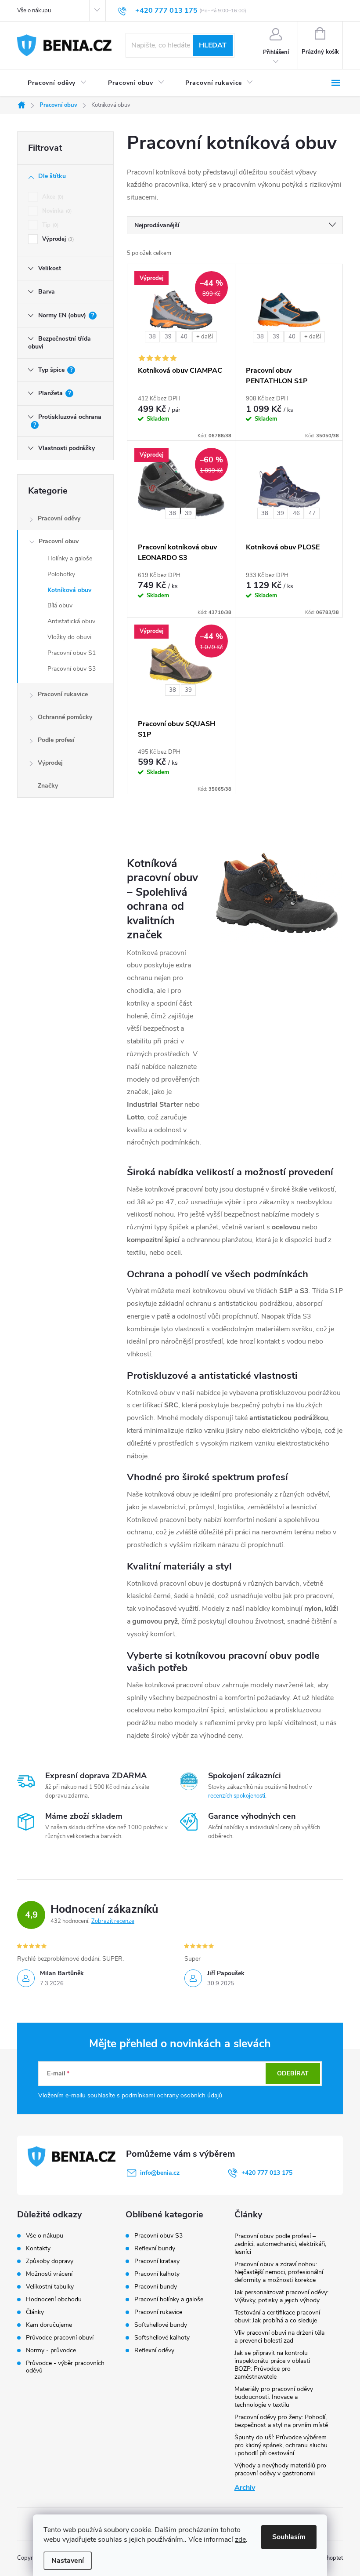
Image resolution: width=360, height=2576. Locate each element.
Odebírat (293, 2073)
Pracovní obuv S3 (72, 669)
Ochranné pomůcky (65, 717)
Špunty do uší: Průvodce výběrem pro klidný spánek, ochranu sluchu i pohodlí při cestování (281, 2445)
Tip (50, 225)
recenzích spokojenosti (237, 1796)
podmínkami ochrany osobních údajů (172, 2095)
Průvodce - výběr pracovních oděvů (65, 2367)
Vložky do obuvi (69, 637)
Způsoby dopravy (50, 2261)
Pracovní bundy (156, 2287)
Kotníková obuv (69, 590)
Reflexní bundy (155, 2249)
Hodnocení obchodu (54, 2299)
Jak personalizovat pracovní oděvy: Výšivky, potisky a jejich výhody (281, 2296)
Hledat (213, 45)
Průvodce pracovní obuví (60, 2338)
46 (296, 513)
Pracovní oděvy (59, 518)
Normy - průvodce (51, 2350)
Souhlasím (289, 2537)
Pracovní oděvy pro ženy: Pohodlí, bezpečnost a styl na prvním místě (281, 2421)
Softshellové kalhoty (162, 2338)
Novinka (56, 211)
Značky (48, 786)
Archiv (245, 2488)
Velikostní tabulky (50, 2287)
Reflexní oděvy (154, 2351)
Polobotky (61, 574)
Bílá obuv (60, 605)
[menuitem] (57, 83)
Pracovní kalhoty (157, 2274)
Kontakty (38, 2248)
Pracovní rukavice (63, 694)
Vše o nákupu (34, 11)
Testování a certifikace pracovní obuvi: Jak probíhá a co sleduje (277, 2316)
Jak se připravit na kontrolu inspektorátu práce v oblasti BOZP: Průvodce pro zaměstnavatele (272, 2365)
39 (168, 337)
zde (240, 2540)
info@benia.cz (160, 2173)
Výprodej (57, 239)
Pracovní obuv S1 (72, 653)
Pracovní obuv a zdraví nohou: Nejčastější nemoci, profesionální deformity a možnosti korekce (279, 2272)
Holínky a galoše (70, 558)
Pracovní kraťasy (157, 2261)
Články (35, 2312)
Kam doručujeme (49, 2325)
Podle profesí (56, 740)
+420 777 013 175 (267, 2173)
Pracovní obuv (59, 541)
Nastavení (68, 2561)
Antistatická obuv (71, 621)
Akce (52, 197)
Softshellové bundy (161, 2325)
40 (184, 337)
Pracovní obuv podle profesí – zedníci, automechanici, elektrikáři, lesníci (280, 2244)
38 (152, 337)
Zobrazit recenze (113, 1921)
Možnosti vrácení (49, 2274)
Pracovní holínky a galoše (169, 2300)
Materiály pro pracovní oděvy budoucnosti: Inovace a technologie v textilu (274, 2397)
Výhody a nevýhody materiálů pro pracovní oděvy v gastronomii (280, 2469)
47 (312, 513)
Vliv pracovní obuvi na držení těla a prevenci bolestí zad (279, 2337)
